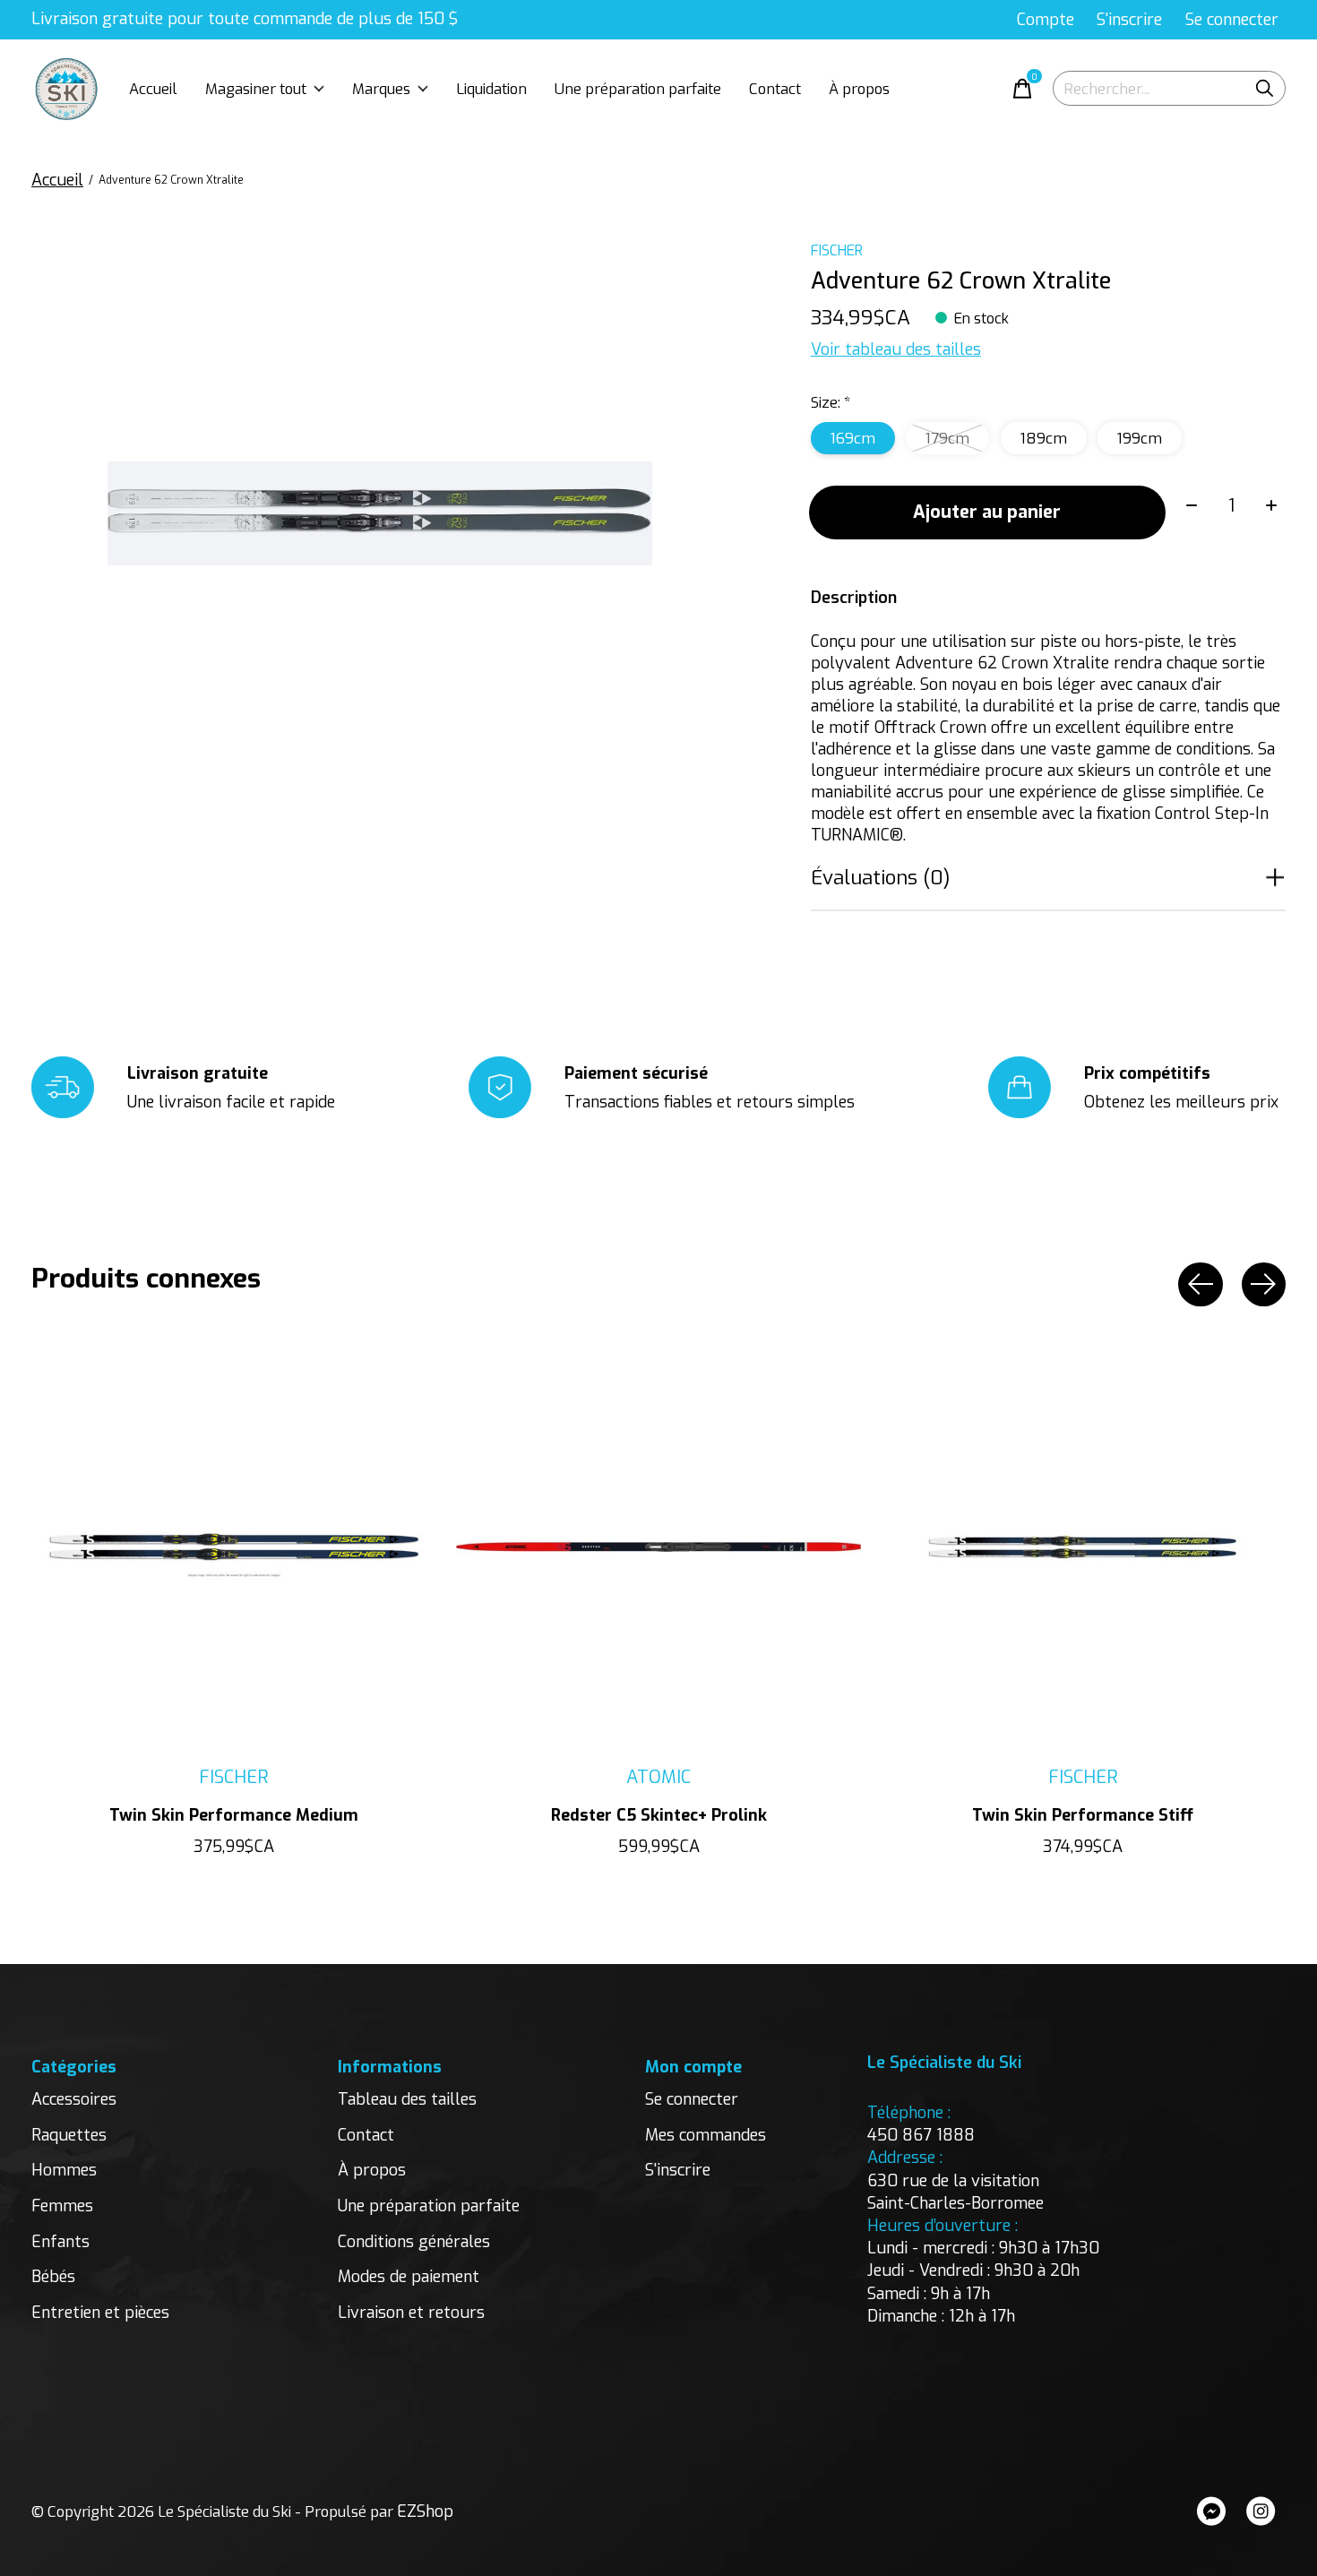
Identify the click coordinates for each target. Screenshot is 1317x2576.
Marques (381, 89)
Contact (775, 89)
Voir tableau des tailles (896, 349)
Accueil (153, 89)
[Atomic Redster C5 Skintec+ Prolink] (659, 1547)
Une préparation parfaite (638, 89)
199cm (1140, 438)
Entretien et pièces (100, 2313)
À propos (859, 89)
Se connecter (692, 2099)
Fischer (837, 250)
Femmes (62, 2206)
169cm (853, 438)
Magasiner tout (256, 89)
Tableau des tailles (407, 2099)
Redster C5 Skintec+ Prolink (659, 1815)
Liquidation (491, 89)
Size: (831, 402)
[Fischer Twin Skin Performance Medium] (234, 1547)
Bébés (53, 2277)
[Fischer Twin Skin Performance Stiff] (1083, 1547)
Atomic (658, 1776)
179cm (947, 438)
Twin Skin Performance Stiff (1083, 1815)
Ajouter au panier (987, 512)
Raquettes (69, 2135)
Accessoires (74, 2099)
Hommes (64, 2170)
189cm (1044, 438)
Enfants (60, 2242)
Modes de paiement (409, 2277)
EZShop (425, 2511)
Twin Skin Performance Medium (234, 1815)
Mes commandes (706, 2135)
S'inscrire (678, 2170)
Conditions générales (414, 2242)
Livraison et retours (411, 2313)
